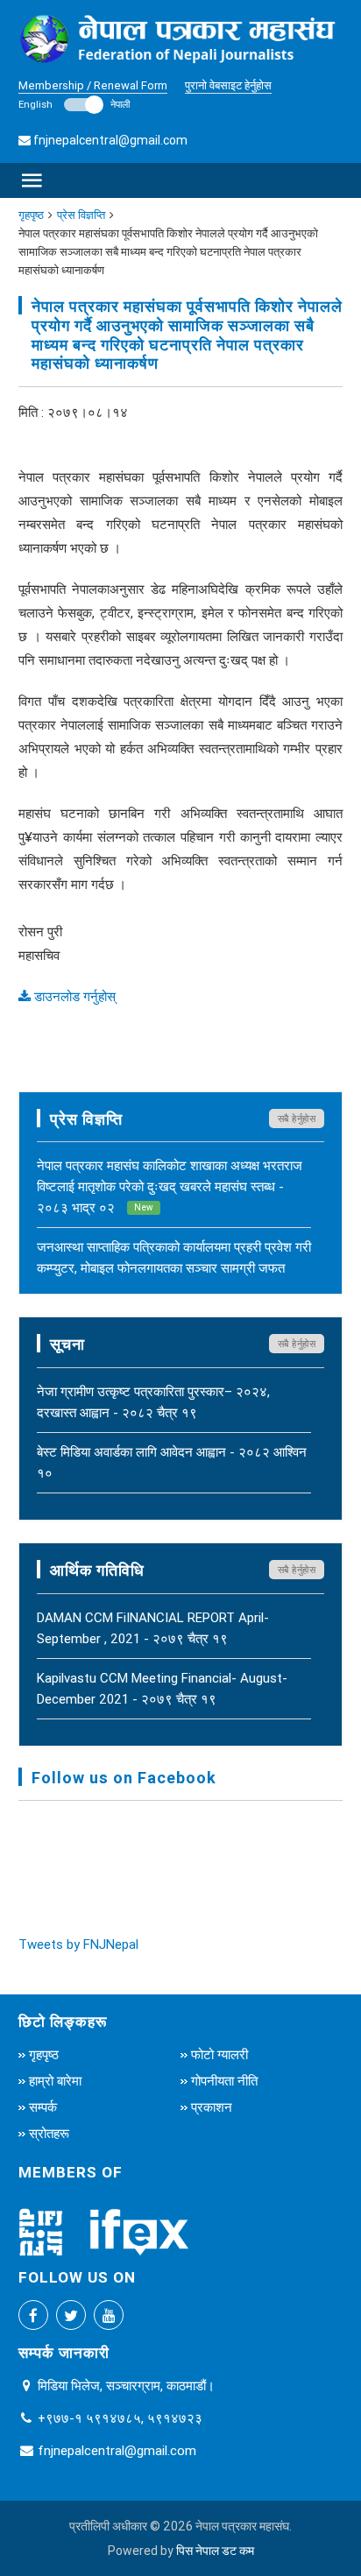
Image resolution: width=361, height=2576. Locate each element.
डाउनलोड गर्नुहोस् (73, 996)
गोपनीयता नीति (224, 2081)
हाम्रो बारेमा (55, 2081)
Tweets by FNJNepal (78, 1944)
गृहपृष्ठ (31, 215)
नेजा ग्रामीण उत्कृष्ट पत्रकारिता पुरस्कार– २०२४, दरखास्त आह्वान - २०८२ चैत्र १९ (153, 1402)
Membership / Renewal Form (93, 85)
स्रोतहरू (49, 2133)
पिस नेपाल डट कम (215, 2551)
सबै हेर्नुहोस (297, 1119)
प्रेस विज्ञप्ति (81, 215)
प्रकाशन (212, 2107)
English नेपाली (74, 104)
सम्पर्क (43, 2107)
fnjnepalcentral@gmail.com (110, 140)
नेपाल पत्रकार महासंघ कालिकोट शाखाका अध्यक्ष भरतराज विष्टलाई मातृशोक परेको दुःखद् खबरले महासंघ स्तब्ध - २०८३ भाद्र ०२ (170, 1186)
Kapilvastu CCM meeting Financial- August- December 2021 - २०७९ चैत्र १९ (162, 1688)
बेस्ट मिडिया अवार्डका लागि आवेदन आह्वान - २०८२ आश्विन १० (172, 1462)
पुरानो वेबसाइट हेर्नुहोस (228, 85)
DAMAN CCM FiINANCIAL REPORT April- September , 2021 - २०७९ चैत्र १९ (153, 1628)
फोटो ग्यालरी (219, 2054)
